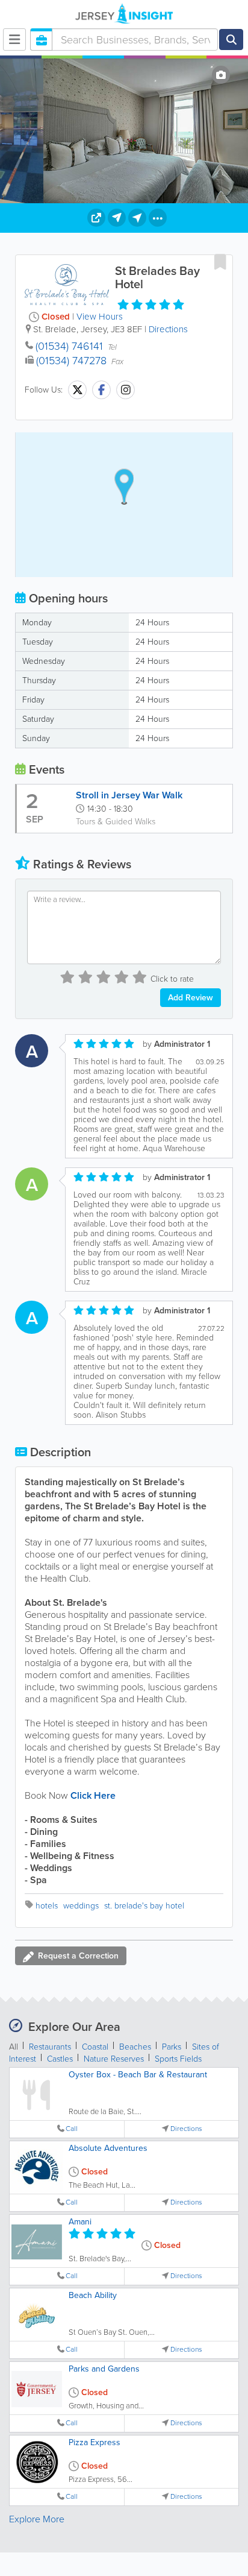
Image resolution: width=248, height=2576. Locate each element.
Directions (168, 329)
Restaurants (50, 2047)
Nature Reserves (114, 2059)
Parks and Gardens (104, 2369)
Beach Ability (93, 2295)
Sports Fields (178, 2059)
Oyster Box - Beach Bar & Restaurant (138, 2075)
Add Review (191, 998)
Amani (80, 2222)
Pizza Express (95, 2442)
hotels (47, 1906)
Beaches (135, 2047)
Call (72, 2129)
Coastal (95, 2047)
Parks (172, 2047)
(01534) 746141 (69, 346)
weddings (81, 1906)
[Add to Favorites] (220, 262)
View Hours (100, 317)
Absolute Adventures (108, 2148)
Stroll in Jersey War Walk (129, 795)
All (14, 2047)
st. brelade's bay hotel (144, 1906)
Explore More (37, 2519)
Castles (60, 2059)
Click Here (93, 1795)
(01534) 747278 (71, 361)
